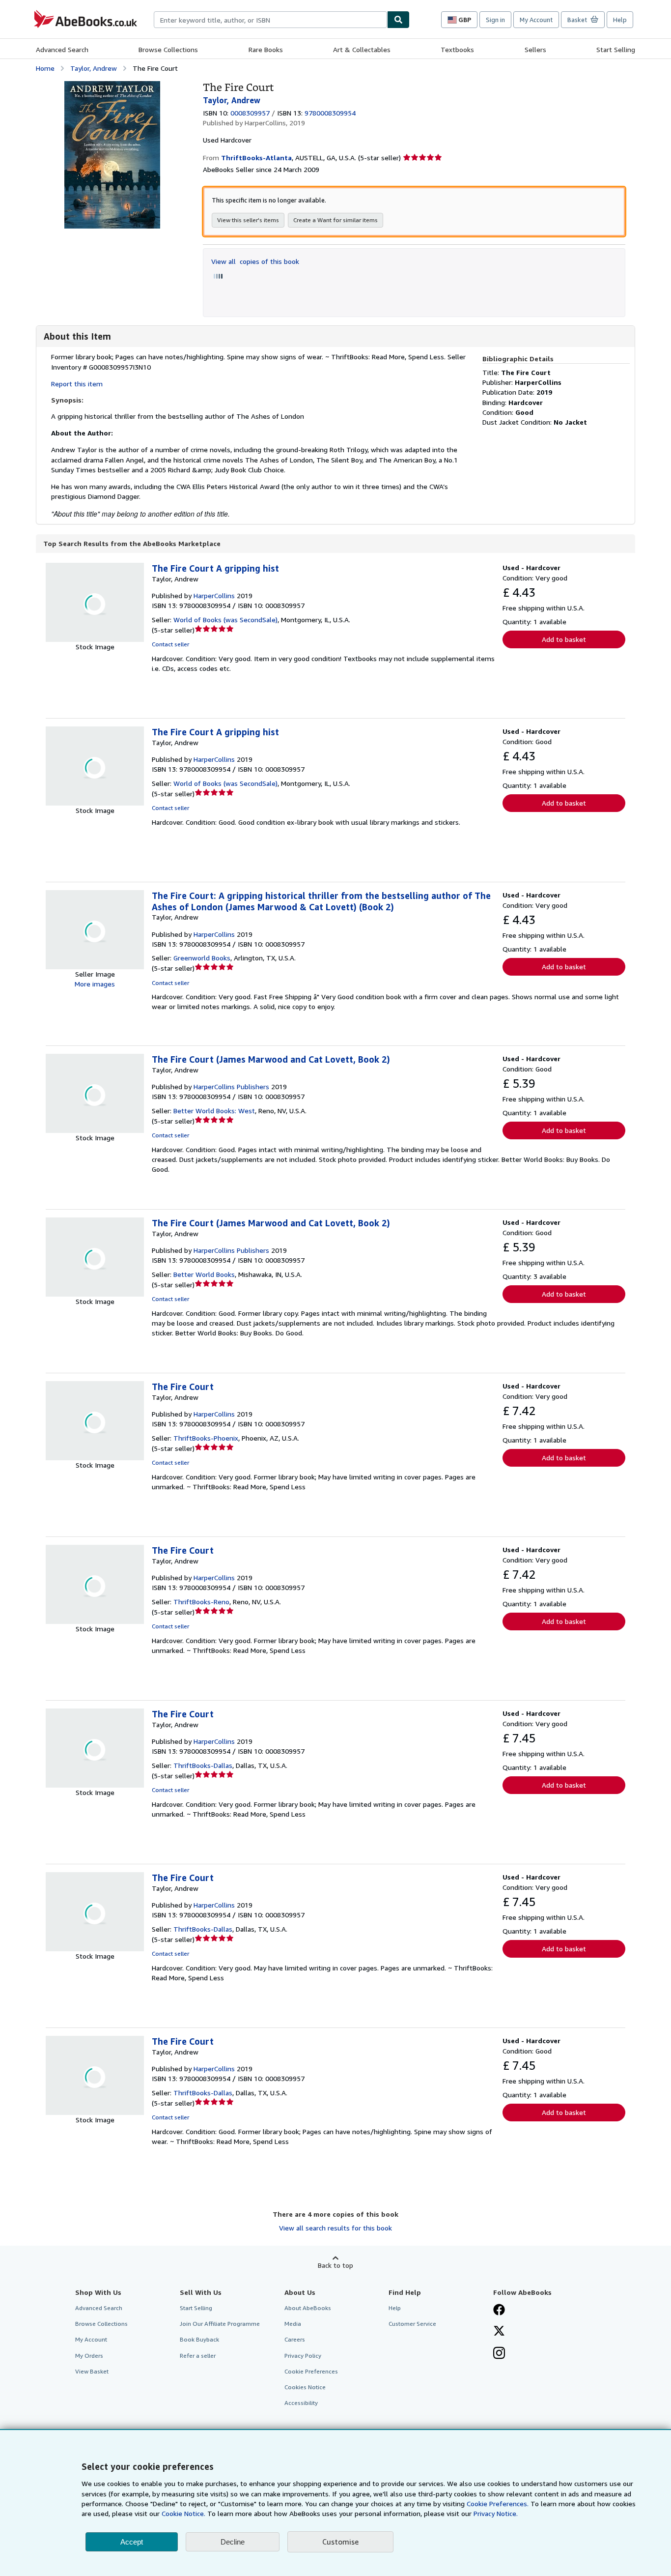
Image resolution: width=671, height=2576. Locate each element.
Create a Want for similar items (335, 220)
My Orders (89, 2356)
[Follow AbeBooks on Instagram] (499, 2354)
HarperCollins (214, 595)
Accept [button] (132, 2542)
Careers (295, 2339)
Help (620, 20)
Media (293, 2324)
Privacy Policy (303, 2356)
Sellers (535, 49)
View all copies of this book (255, 261)
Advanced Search (62, 49)
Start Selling (616, 49)
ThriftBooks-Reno (201, 1602)
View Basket (92, 2371)
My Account (536, 20)
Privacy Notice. (496, 2513)
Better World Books (204, 1274)
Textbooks (457, 49)
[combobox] (270, 20)
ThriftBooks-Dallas (203, 1765)
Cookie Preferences (311, 2371)
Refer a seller (198, 2356)
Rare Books (266, 49)
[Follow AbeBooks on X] (499, 2332)
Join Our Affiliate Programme (220, 2324)
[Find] (398, 20)
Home (45, 68)
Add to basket (564, 639)
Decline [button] (233, 2542)
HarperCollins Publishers (231, 1086)
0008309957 (250, 113)
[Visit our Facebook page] (499, 2311)
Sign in (495, 20)
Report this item (77, 384)
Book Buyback (199, 2339)
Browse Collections (168, 49)
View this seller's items (248, 220)
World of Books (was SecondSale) (225, 620)
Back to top (335, 2265)
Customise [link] (340, 2542)
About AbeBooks (308, 2308)
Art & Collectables (362, 49)
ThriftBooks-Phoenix (206, 1438)
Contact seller (170, 644)
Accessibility (301, 2403)
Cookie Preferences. (498, 2504)
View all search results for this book (335, 2228)
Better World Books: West (214, 1111)
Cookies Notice (305, 2387)
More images (95, 984)
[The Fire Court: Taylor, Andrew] (112, 86)
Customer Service (412, 2324)
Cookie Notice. (183, 2513)
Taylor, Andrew (94, 68)
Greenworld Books (202, 958)
